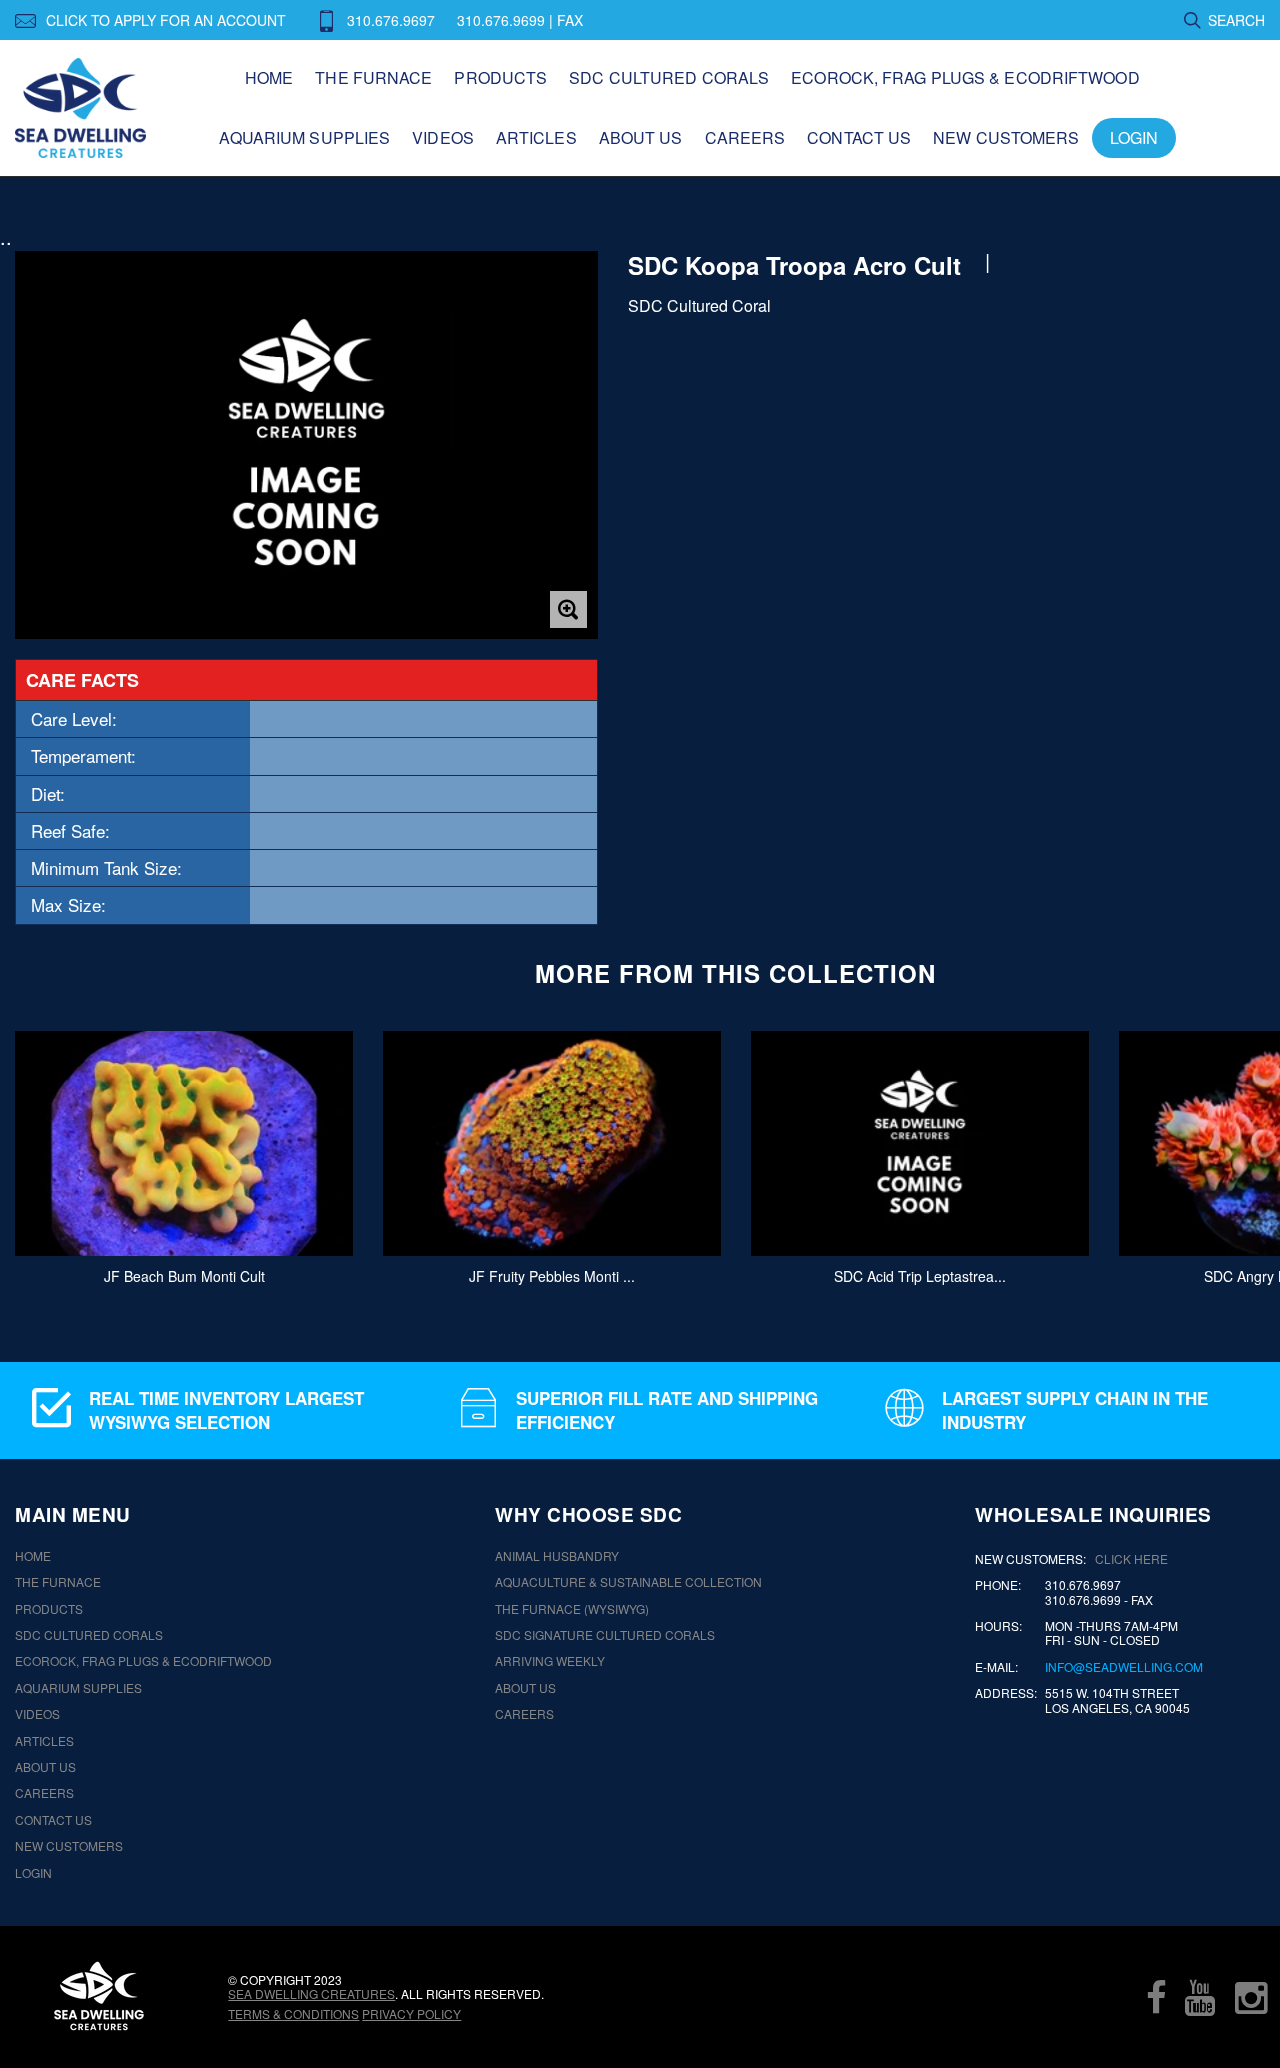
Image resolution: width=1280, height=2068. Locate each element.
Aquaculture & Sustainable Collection (628, 1582)
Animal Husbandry (557, 1556)
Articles (536, 137)
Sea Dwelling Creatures (311, 1993)
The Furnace (373, 77)
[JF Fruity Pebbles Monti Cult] (552, 1143)
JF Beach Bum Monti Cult (184, 1276)
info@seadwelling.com (1124, 1667)
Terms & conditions (293, 2013)
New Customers (1006, 137)
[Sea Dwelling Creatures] (99, 1996)
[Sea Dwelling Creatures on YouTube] (1200, 1997)
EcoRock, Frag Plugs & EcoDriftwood (965, 77)
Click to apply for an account (166, 20)
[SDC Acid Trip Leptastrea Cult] (920, 1143)
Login (1134, 137)
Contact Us (859, 137)
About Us (641, 137)
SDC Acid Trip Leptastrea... (920, 1276)
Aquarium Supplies (305, 137)
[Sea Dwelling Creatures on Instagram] (1251, 1997)
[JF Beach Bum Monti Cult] (184, 1143)
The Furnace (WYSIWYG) (572, 1609)
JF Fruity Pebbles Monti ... (552, 1276)
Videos (443, 137)
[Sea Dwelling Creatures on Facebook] (1156, 1997)
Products (500, 77)
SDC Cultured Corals (669, 77)
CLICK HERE (1131, 1558)
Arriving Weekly (550, 1661)
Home (269, 77)
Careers (745, 137)
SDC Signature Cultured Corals (605, 1635)
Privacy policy (411, 2013)
